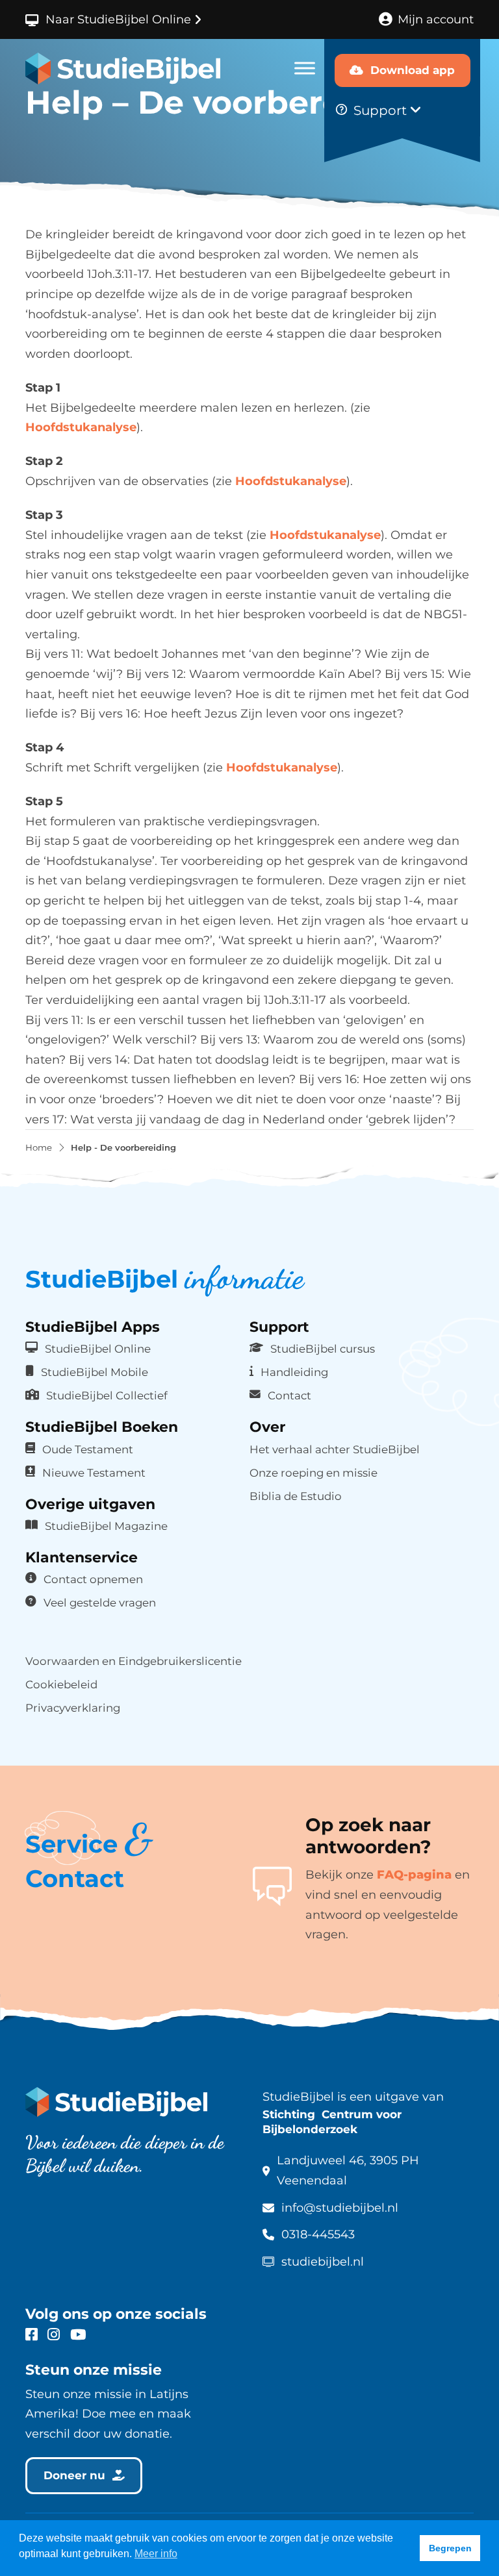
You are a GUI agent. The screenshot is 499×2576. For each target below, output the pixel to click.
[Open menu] (305, 68)
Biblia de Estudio (296, 1496)
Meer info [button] (156, 2554)
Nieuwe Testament (94, 1473)
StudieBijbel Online (98, 1349)
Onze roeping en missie (313, 1473)
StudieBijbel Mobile (95, 1372)
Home (39, 1148)
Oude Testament (88, 1449)
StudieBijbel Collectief (107, 1395)
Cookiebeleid (61, 1684)
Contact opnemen (93, 1579)
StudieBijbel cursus (323, 1349)
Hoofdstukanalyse (81, 427)
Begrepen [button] (450, 2548)
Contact (289, 1395)
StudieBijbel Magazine (106, 1526)
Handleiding (294, 1372)
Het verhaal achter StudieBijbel (335, 1449)
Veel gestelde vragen (100, 1603)
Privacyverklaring (73, 1708)
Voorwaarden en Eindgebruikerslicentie (134, 1661)
